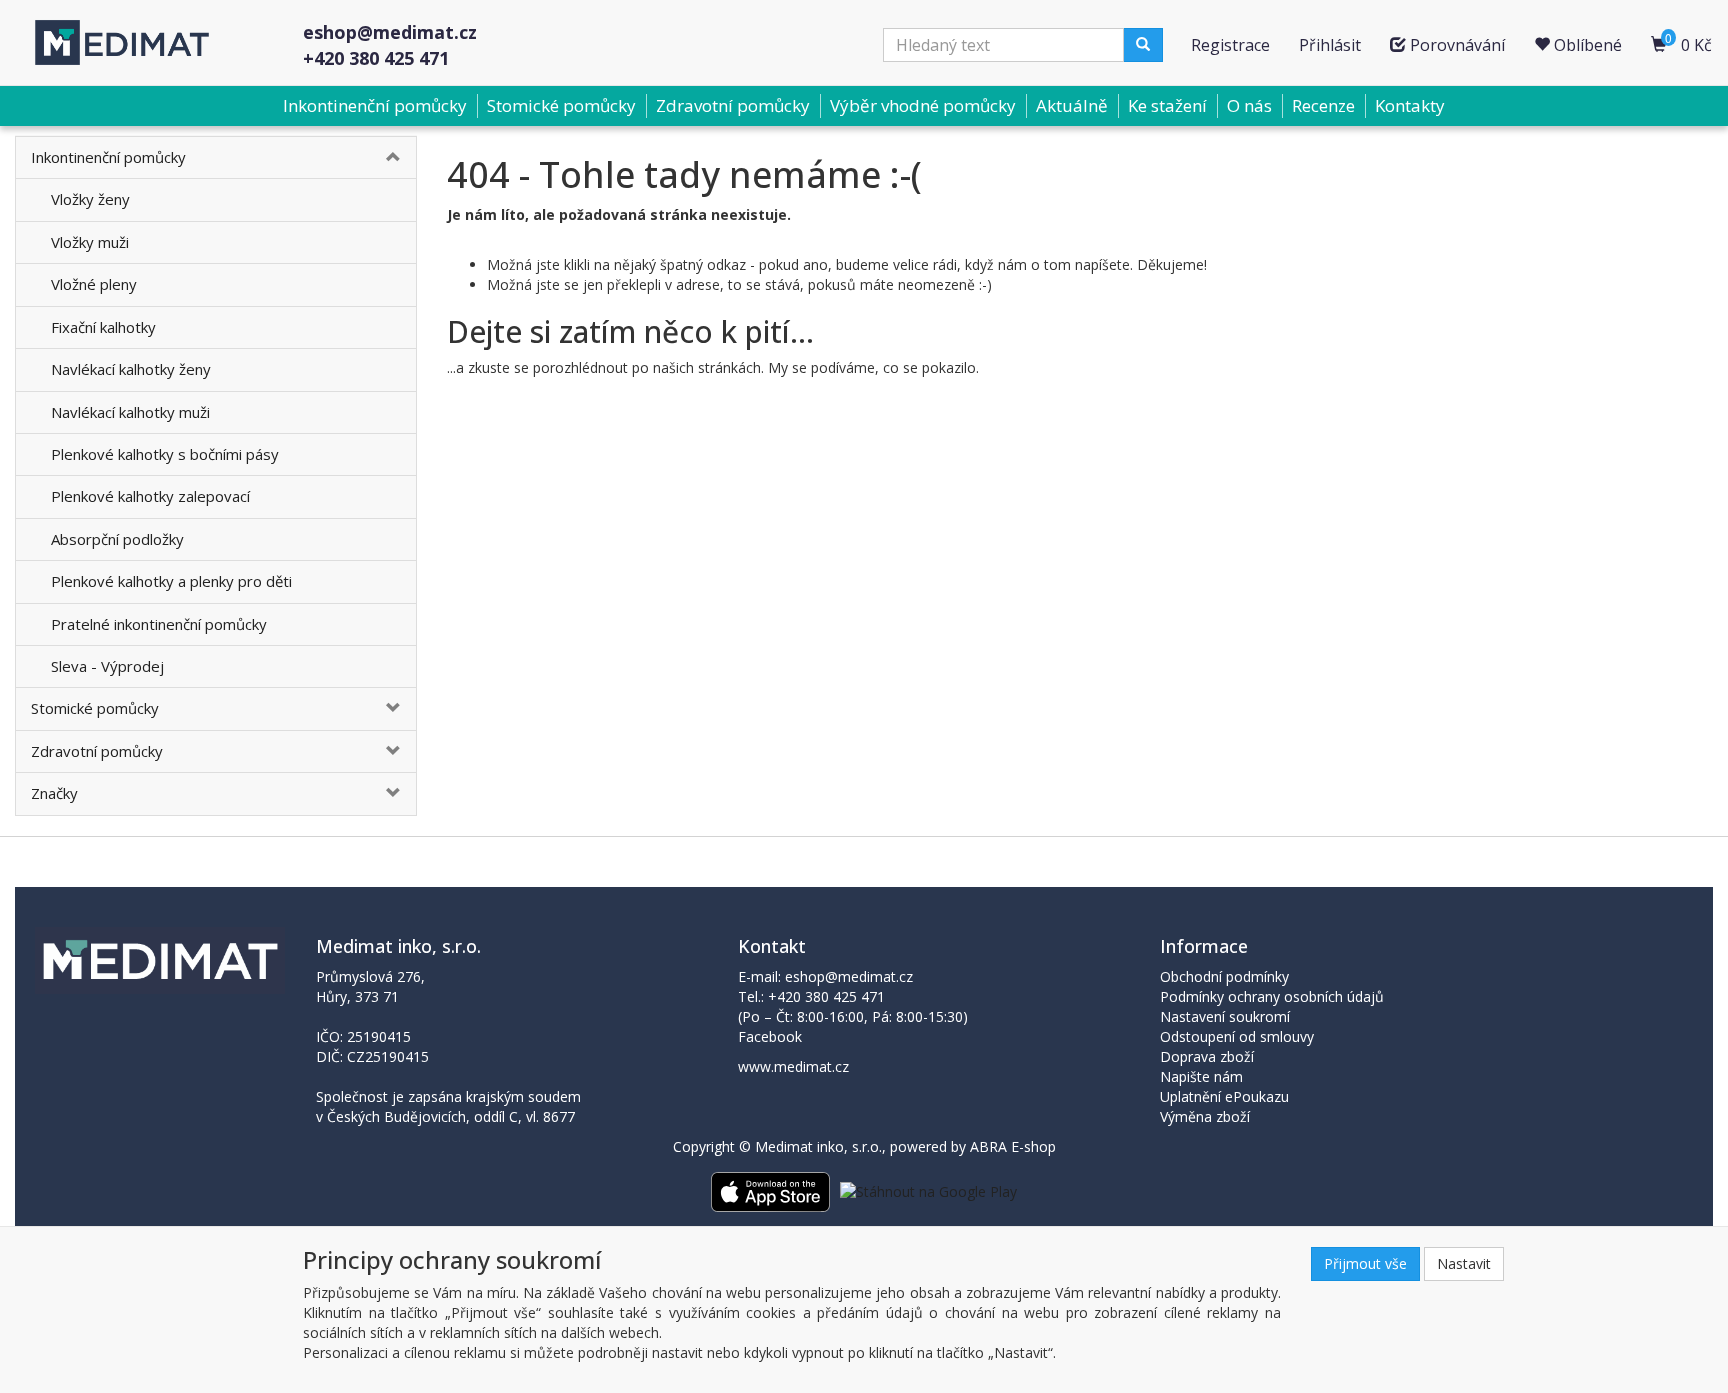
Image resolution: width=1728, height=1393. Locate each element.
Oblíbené (1586, 45)
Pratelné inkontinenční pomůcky (159, 624)
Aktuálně (1072, 105)
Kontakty (1410, 105)
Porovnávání (1455, 45)
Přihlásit (1330, 45)
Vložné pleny (94, 284)
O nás (1249, 105)
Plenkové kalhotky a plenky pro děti (171, 581)
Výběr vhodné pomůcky (923, 105)
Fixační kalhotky (103, 327)
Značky (54, 793)
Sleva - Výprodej (107, 666)
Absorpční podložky (117, 539)
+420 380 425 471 (376, 58)
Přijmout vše (1365, 1263)
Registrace (1230, 45)
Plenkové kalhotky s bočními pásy (165, 454)
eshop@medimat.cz (390, 32)
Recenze (1323, 105)
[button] (382, 157)
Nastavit (1464, 1263)
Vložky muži (90, 242)
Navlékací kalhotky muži (130, 412)
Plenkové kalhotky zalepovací (150, 496)
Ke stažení (1167, 105)
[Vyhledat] (1143, 45)
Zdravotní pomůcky (733, 105)
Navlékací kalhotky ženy (131, 369)
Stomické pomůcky (561, 105)
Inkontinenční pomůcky (375, 105)
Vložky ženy (90, 199)
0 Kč (1688, 42)
